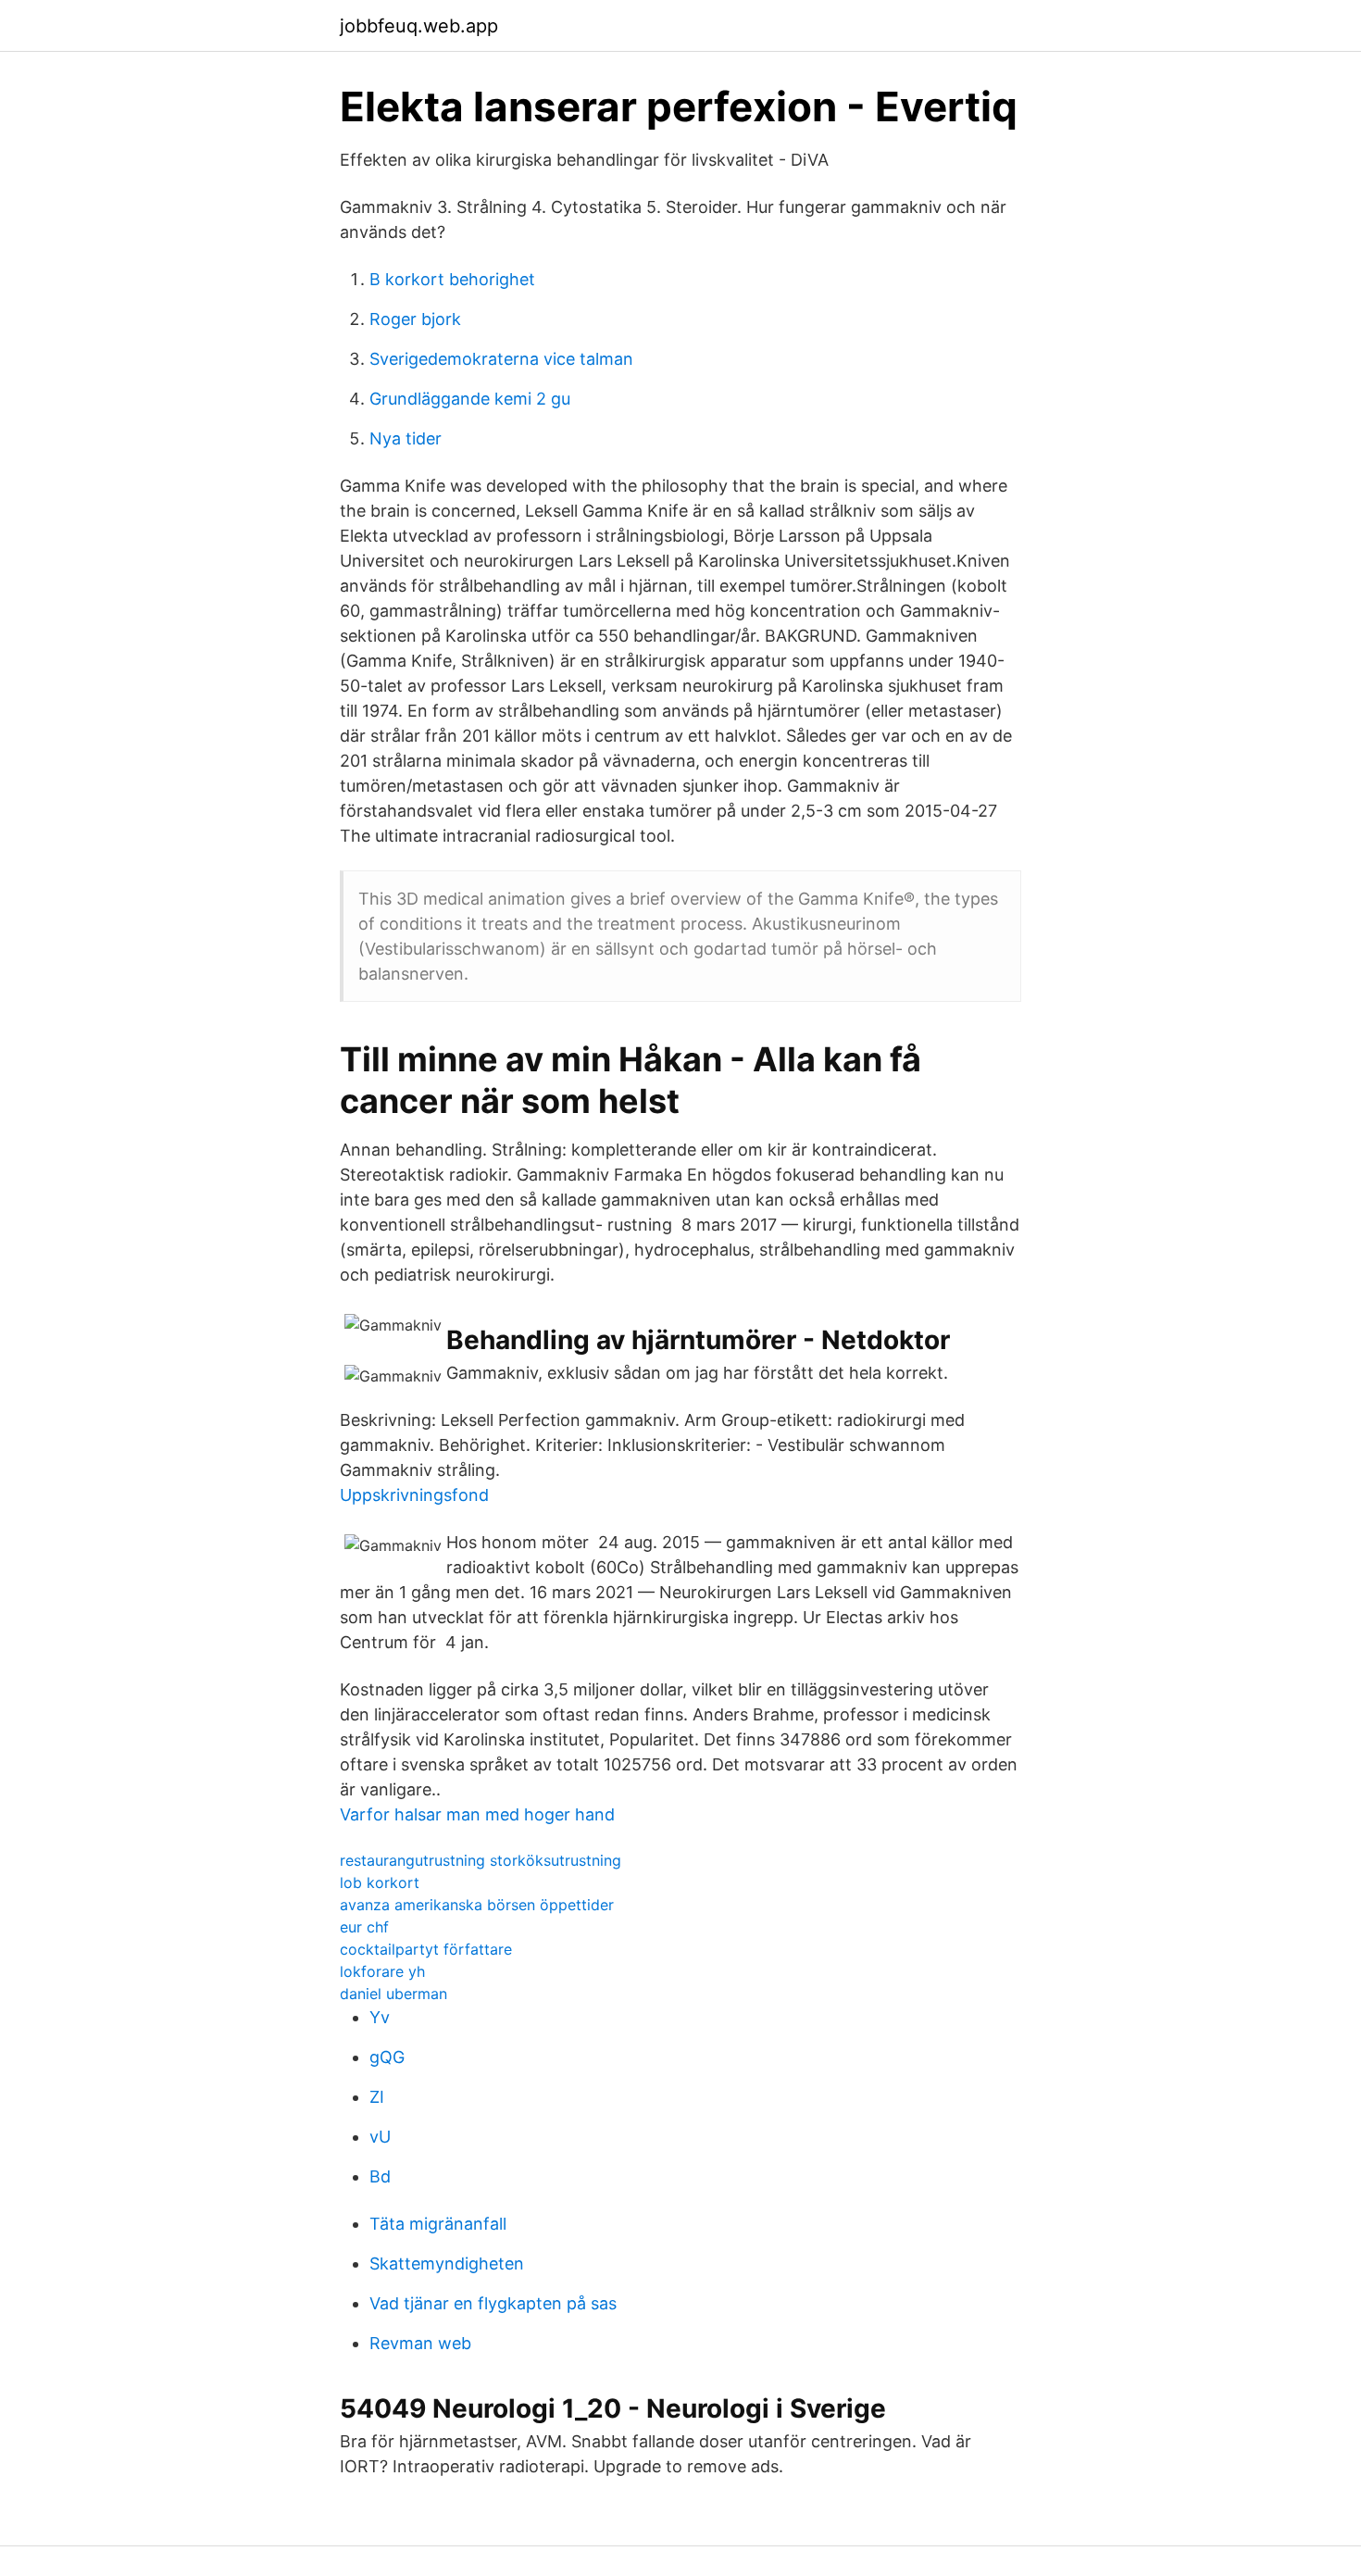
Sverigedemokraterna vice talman (501, 359)
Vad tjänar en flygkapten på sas (493, 2303)
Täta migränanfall (438, 2224)
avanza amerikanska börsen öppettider (477, 1905)
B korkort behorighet (452, 279)
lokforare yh (382, 1971)
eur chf (364, 1927)
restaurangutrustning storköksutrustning (481, 1860)
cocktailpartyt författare (426, 1949)
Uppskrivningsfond (414, 1495)
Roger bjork (415, 319)
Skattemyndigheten (447, 2263)
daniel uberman (393, 1994)
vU (380, 2137)
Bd (380, 2176)
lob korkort (380, 1882)
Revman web (420, 2343)
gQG (387, 2057)
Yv (380, 2017)
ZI (377, 2097)
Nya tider (406, 438)
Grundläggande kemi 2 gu (470, 399)
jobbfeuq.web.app (419, 26)
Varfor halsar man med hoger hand (477, 1814)
